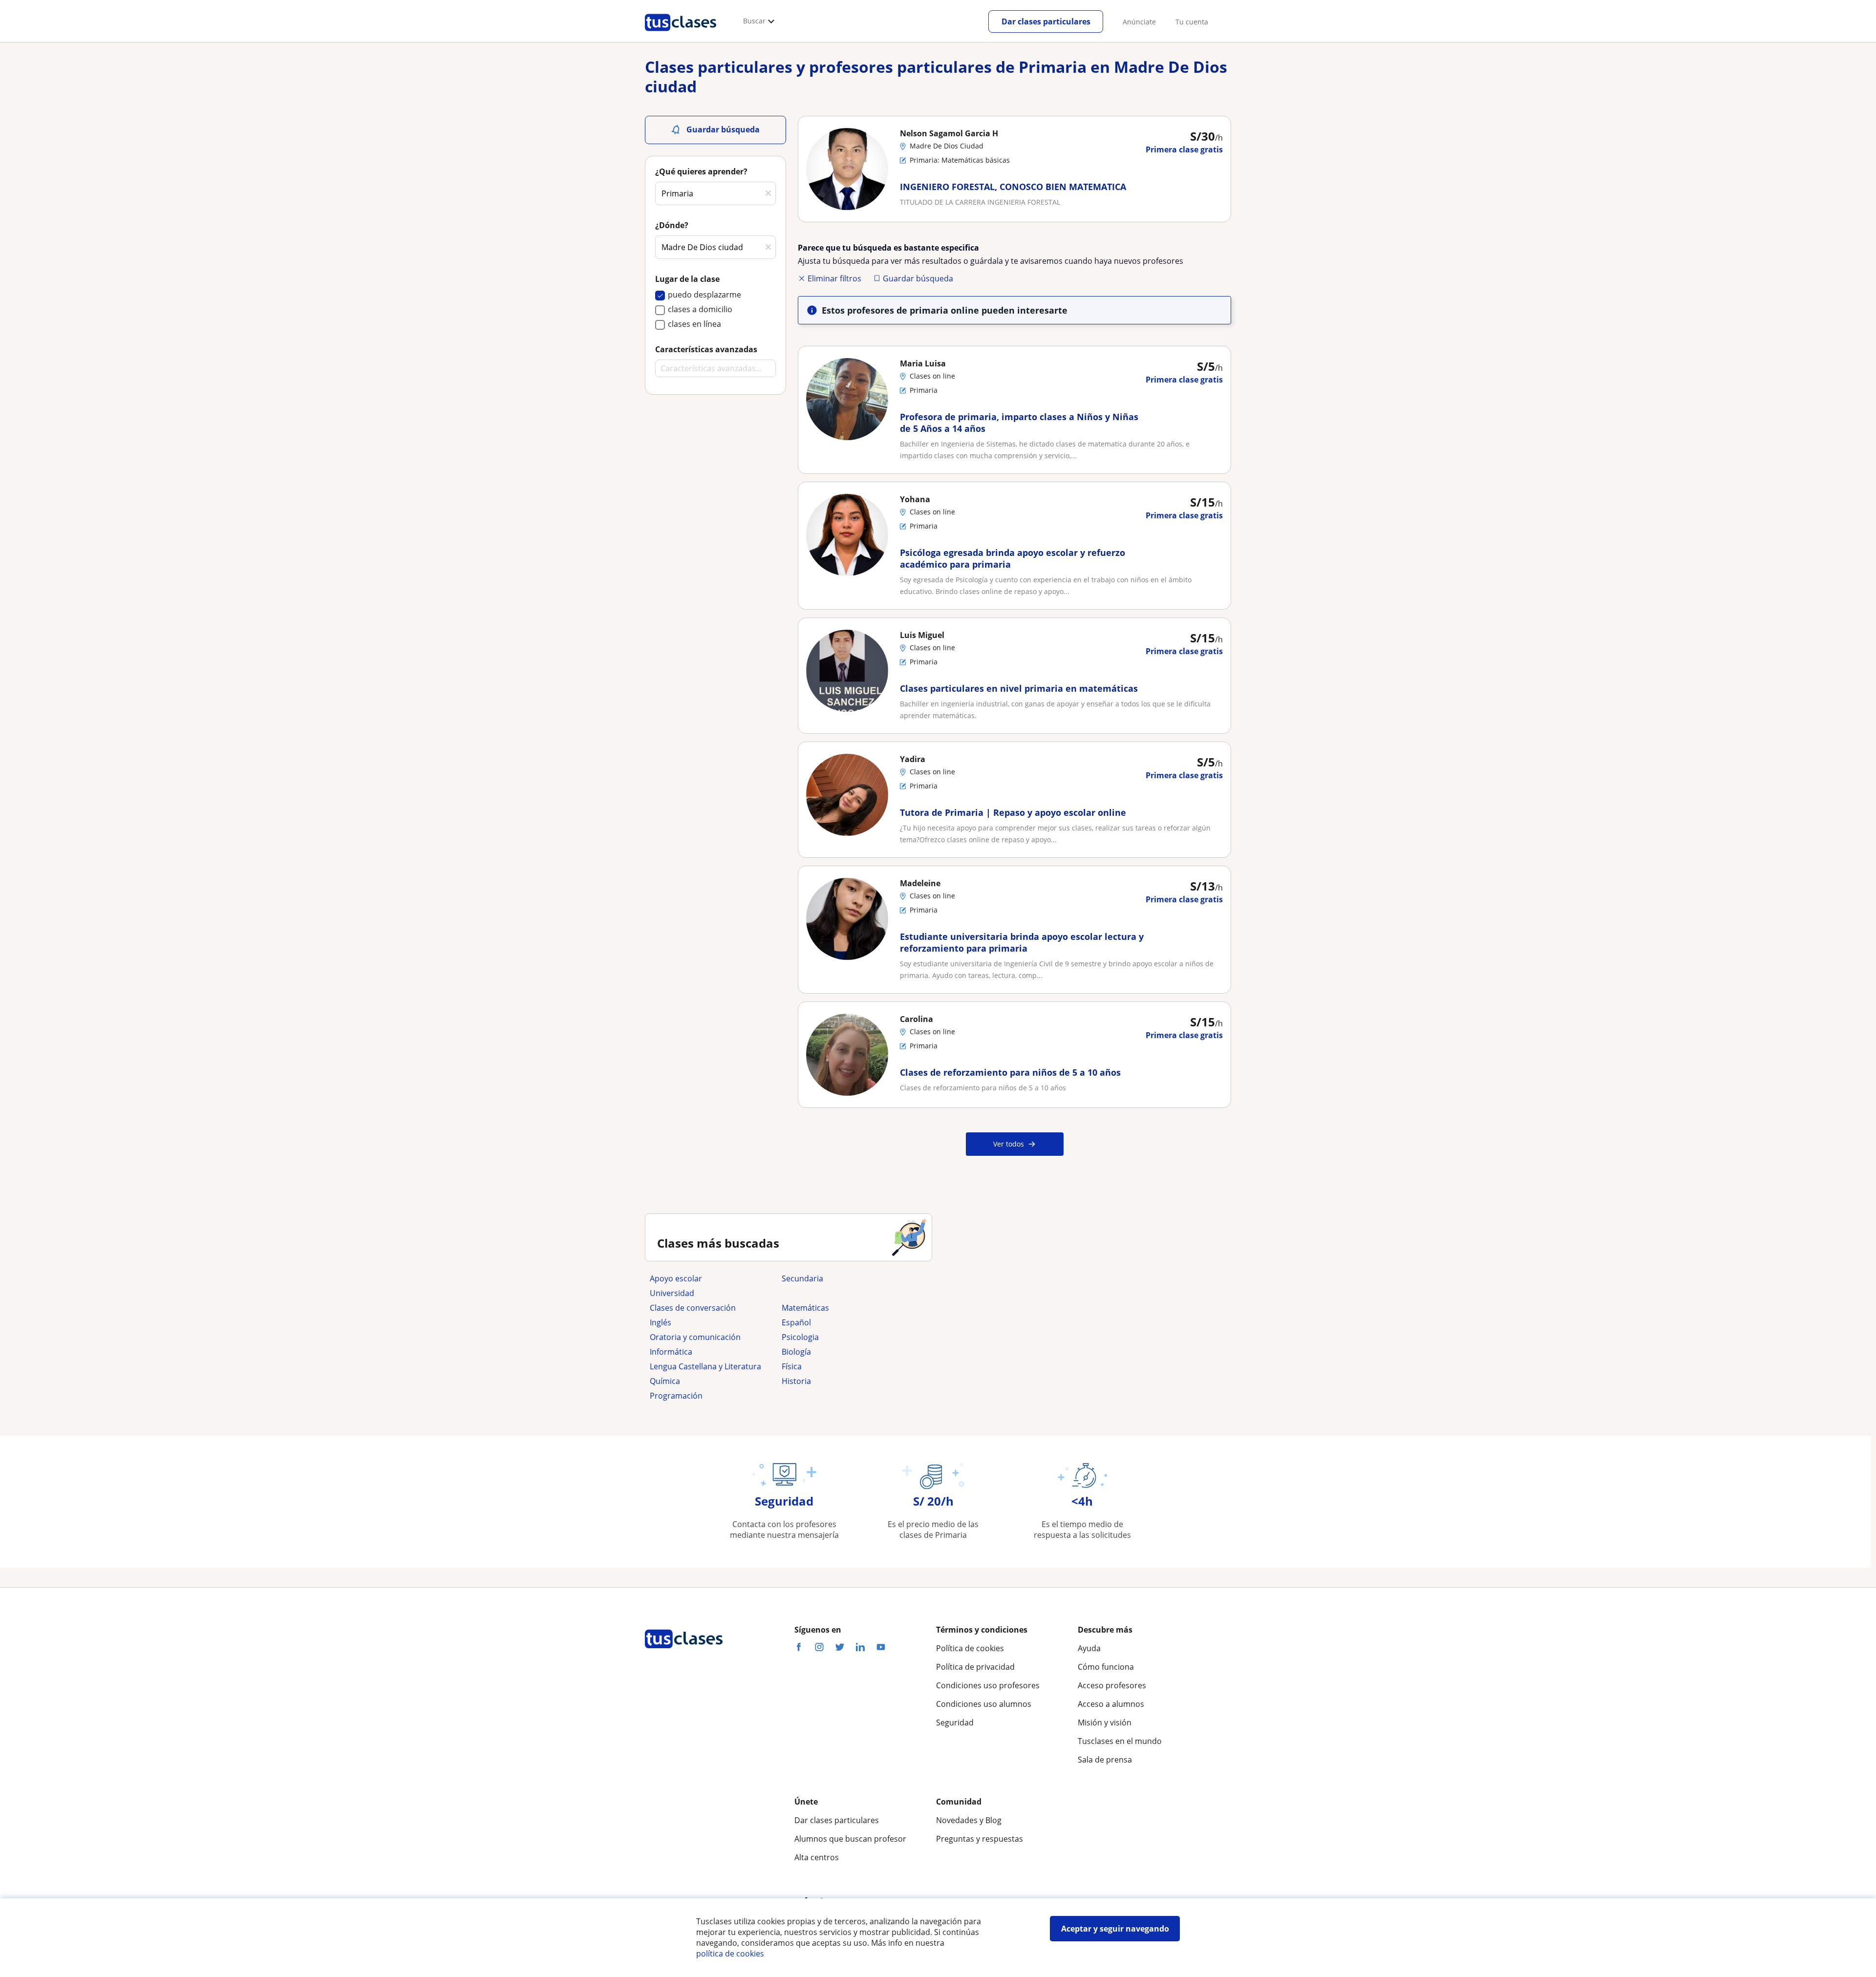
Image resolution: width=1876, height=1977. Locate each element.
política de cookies (730, 1954)
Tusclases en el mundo (1120, 1741)
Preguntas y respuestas (980, 1839)
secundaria (802, 1278)
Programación (676, 1396)
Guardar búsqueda (918, 278)
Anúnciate (1139, 22)
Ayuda (1089, 1648)
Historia (796, 1381)
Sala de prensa (1105, 1760)
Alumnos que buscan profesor (850, 1839)
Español (796, 1322)
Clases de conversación (693, 1308)
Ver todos (1009, 1144)
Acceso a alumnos (1111, 1704)
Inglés (661, 1322)
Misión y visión (1105, 1722)
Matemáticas (805, 1308)
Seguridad (955, 1722)
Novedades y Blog (969, 1820)
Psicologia (800, 1337)
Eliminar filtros (834, 278)
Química (665, 1381)
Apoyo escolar (676, 1278)
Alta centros (817, 1857)
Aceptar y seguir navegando (1115, 1929)
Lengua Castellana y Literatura (705, 1366)
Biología (796, 1352)
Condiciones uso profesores (988, 1685)
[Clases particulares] (681, 35)
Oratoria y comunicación (695, 1337)
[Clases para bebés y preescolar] (843, 1293)
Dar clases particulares (1046, 21)
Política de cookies (970, 1648)
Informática (671, 1352)
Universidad (672, 1293)
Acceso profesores (1112, 1685)
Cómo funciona (1106, 1667)
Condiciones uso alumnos (984, 1704)
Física (792, 1366)
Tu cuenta (1192, 22)
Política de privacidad (975, 1667)
